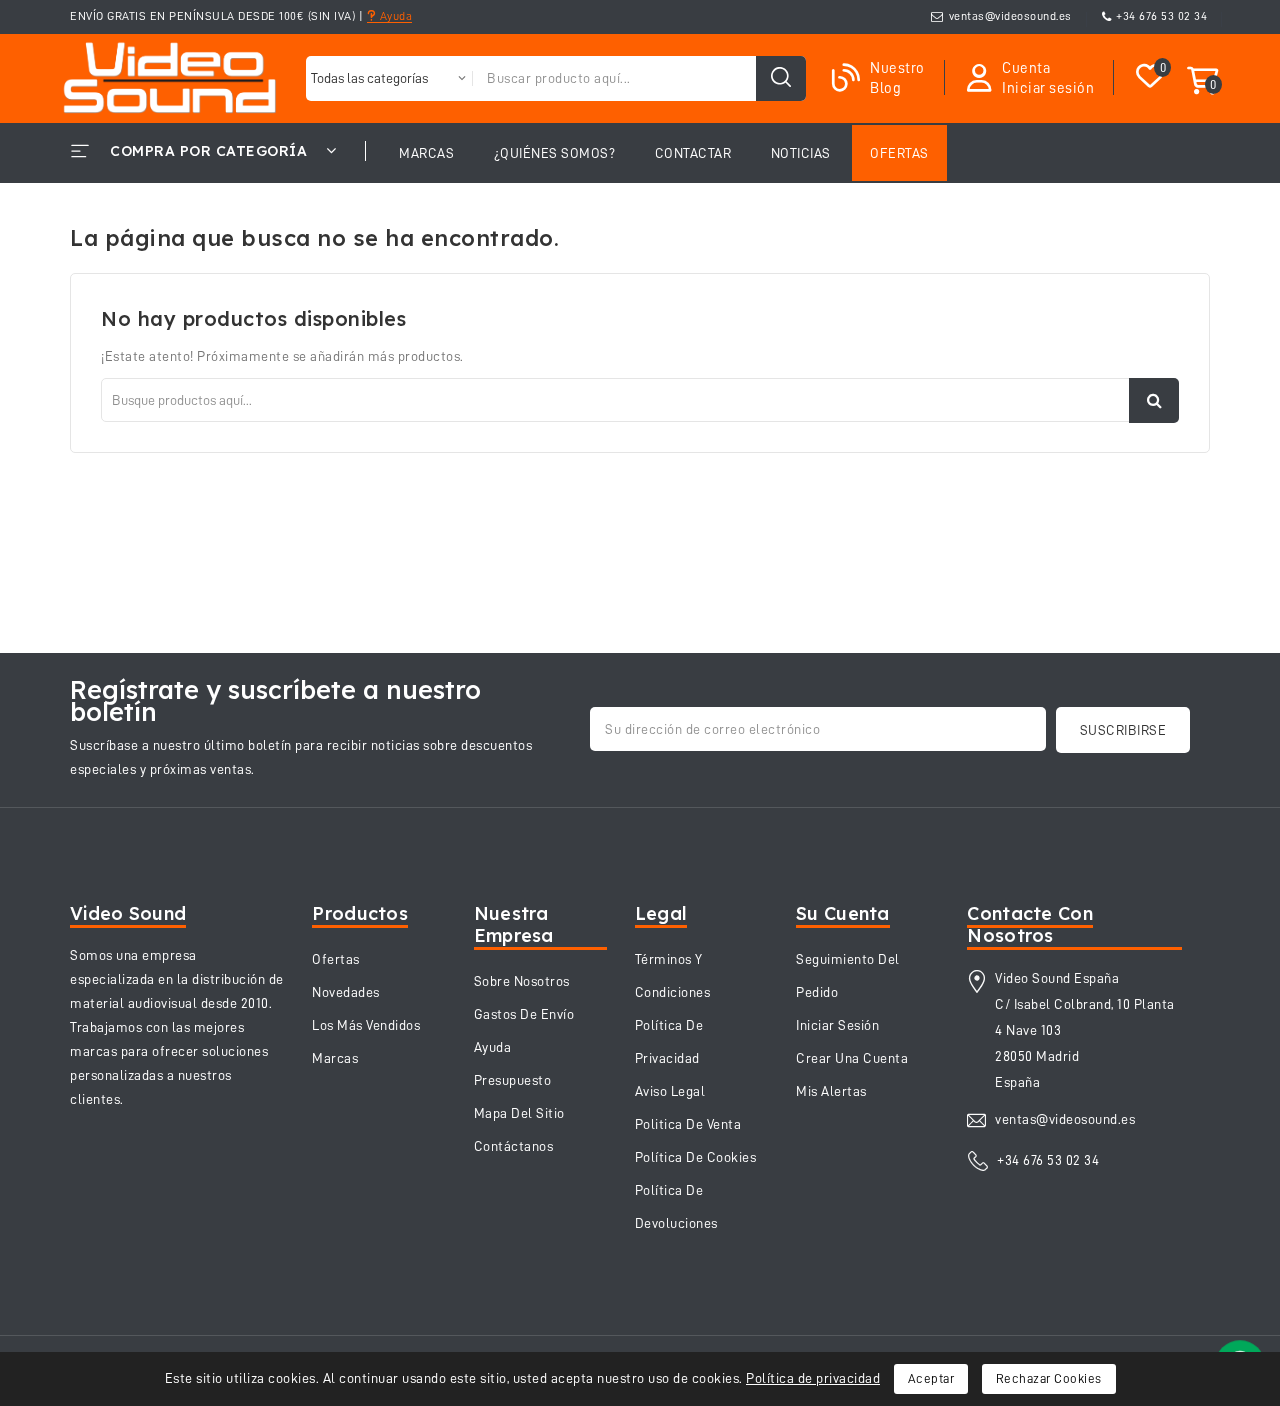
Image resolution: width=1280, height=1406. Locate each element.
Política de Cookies (696, 1157)
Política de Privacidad (669, 1041)
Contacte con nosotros (1030, 924)
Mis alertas (831, 1091)
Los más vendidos (366, 1025)
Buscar (1154, 400)
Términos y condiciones (673, 975)
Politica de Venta (688, 1124)
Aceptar (931, 1378)
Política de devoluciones (676, 1206)
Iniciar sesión (837, 1025)
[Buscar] (781, 78)
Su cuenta (843, 913)
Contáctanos (514, 1146)
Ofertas (336, 959)
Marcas (335, 1058)
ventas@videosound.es (1010, 16)
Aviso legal (670, 1091)
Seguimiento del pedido (848, 975)
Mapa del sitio (519, 1113)
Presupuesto (513, 1080)
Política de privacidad (813, 1378)
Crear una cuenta (852, 1058)
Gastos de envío (524, 1014)
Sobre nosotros (522, 981)
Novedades (346, 992)
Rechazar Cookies (1049, 1378)
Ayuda (394, 16)
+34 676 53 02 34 (1161, 16)
